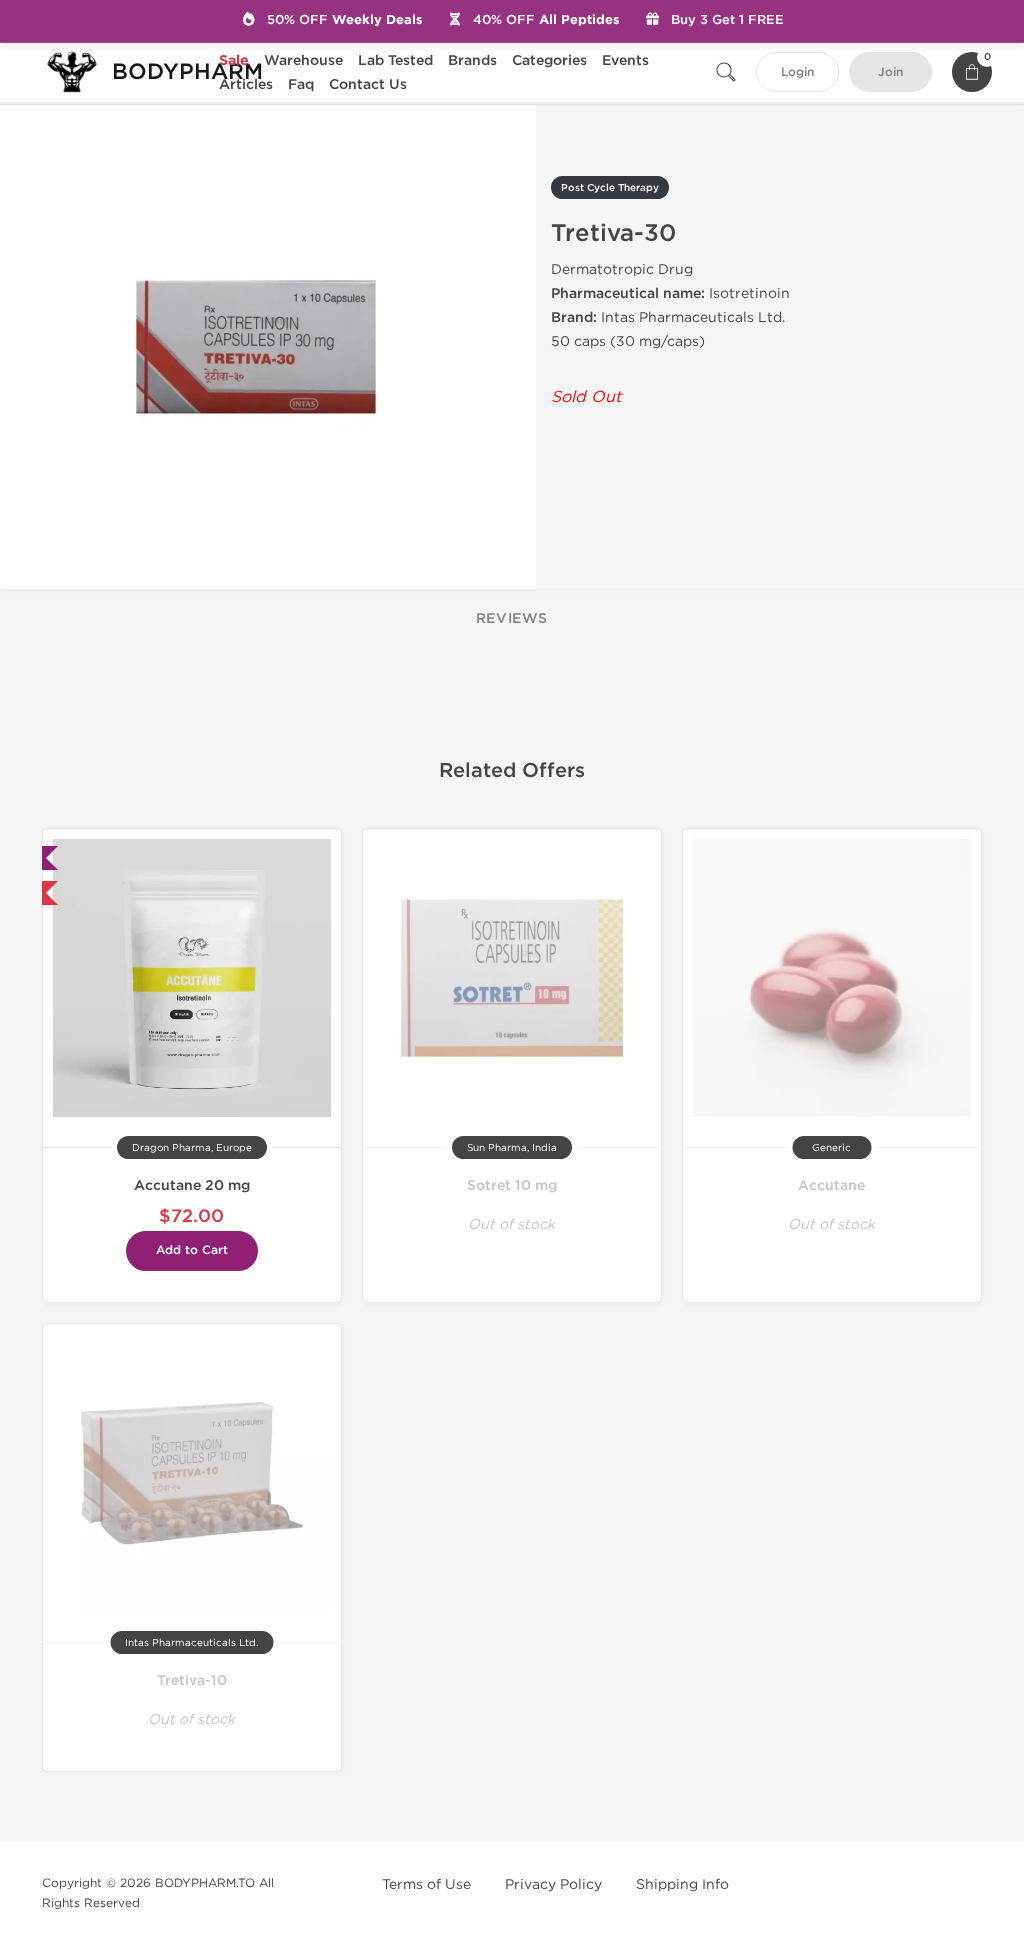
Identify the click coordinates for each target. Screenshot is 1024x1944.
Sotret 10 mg (512, 1185)
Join (890, 72)
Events (625, 60)
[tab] (512, 620)
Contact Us (368, 84)
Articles (246, 84)
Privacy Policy (553, 1884)
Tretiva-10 (192, 1680)
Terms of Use (426, 1884)
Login (797, 72)
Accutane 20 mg (192, 1185)
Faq (301, 84)
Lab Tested (395, 60)
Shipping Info (682, 1884)
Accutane (831, 1185)
